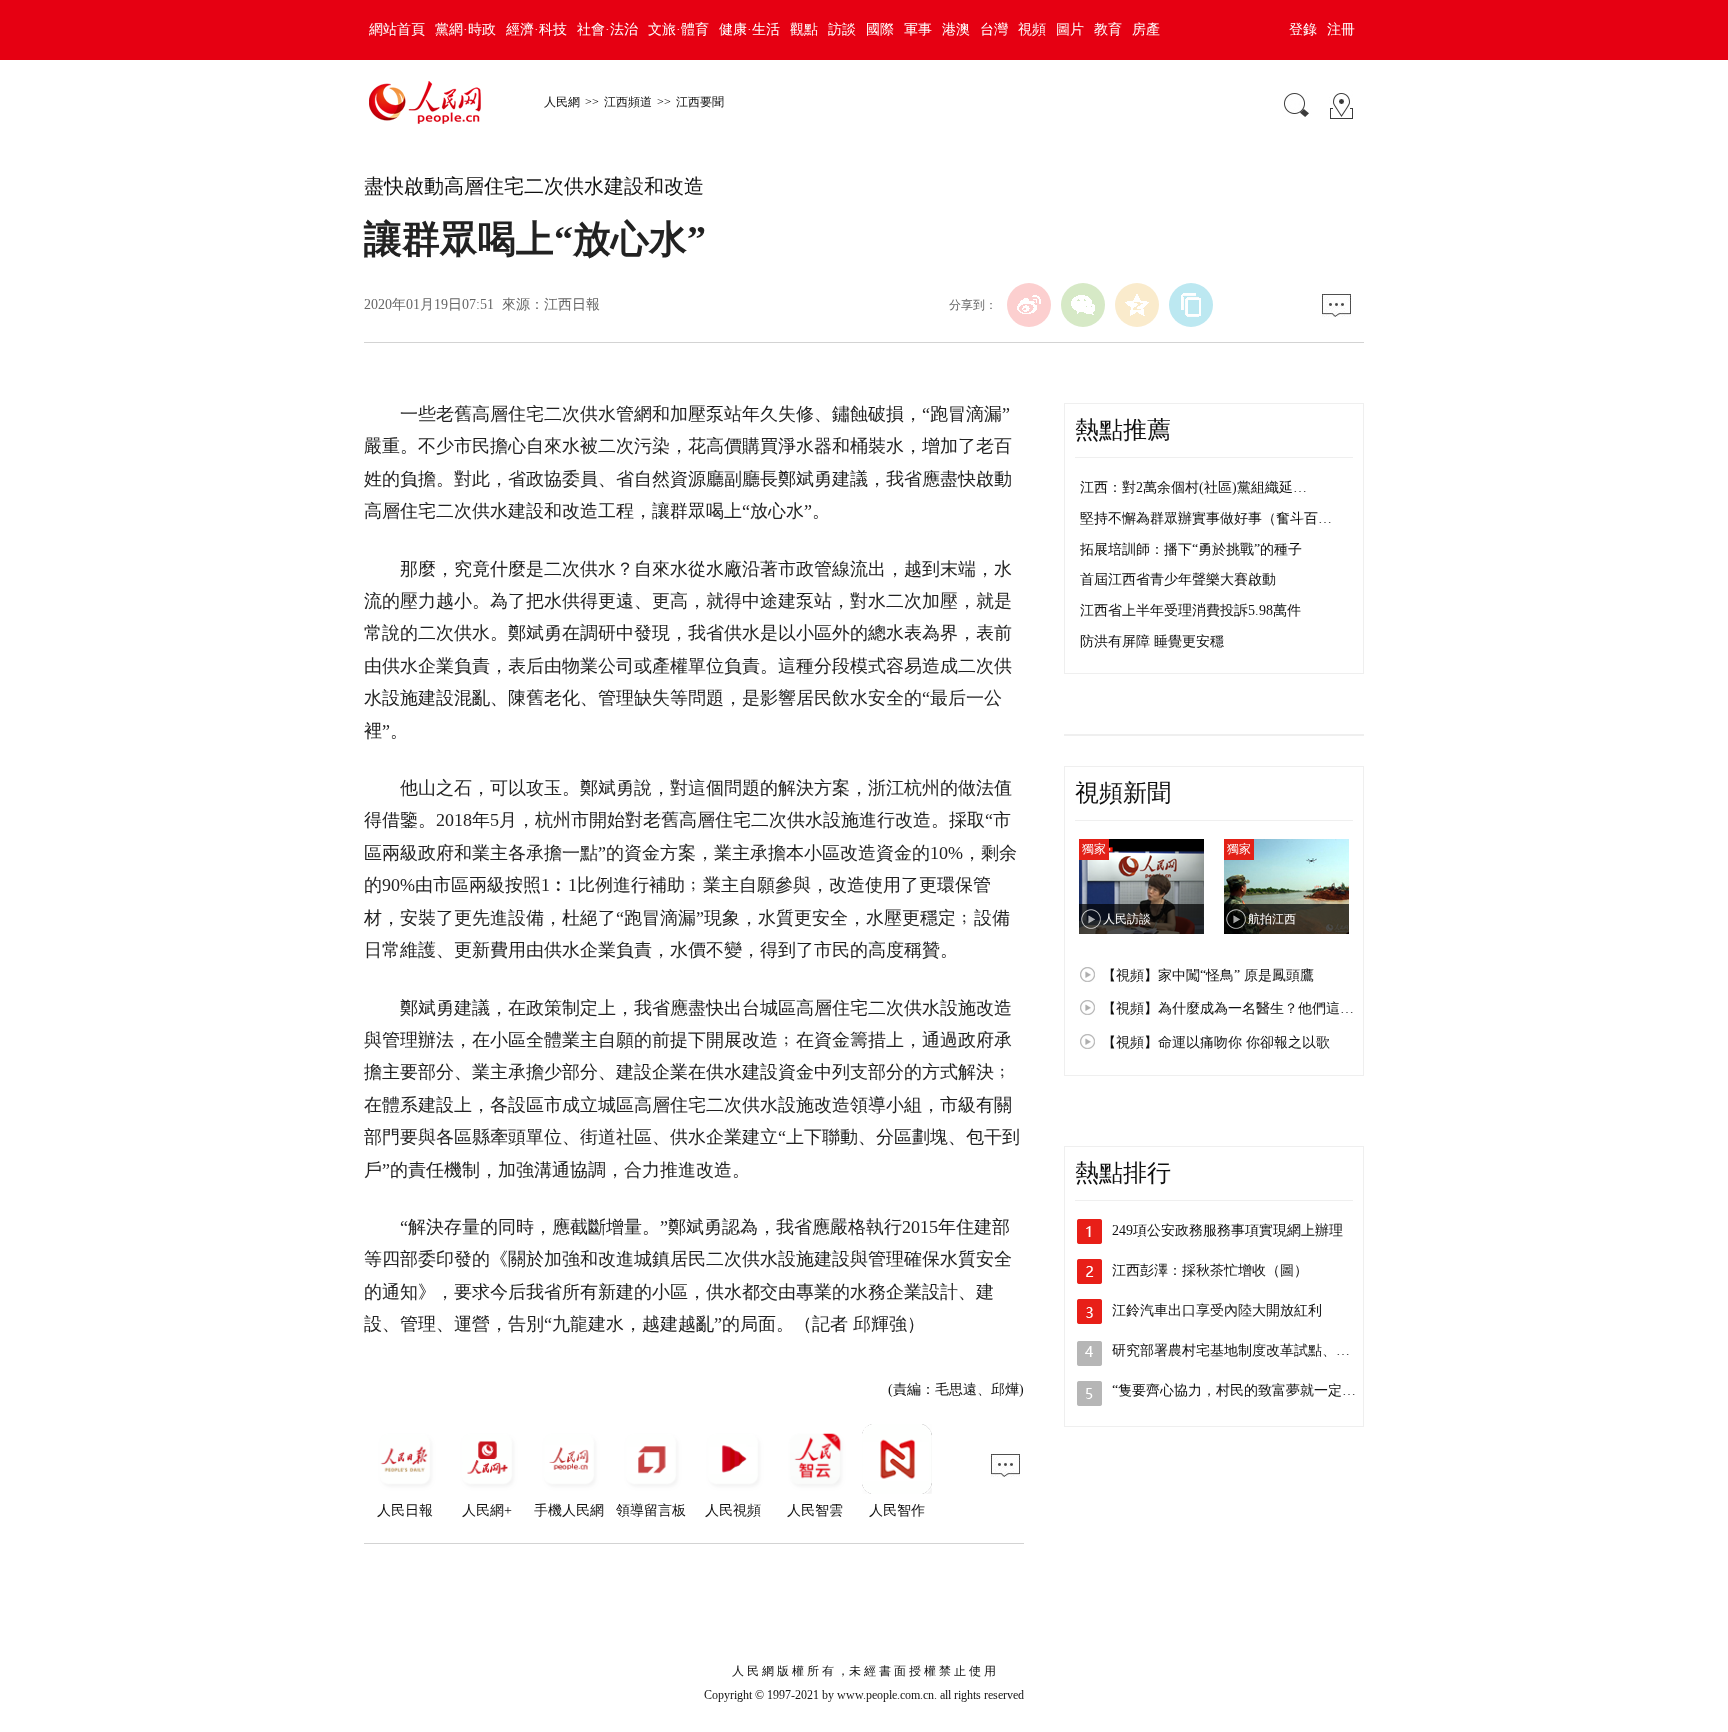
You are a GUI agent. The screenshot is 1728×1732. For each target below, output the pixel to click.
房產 (1146, 29)
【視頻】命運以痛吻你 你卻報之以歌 (1216, 1042)
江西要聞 (700, 102)
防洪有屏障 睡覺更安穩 (1152, 641)
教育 (1108, 29)
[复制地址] (1191, 305)
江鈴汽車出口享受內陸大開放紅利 (1217, 1310)
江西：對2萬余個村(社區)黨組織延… (1193, 487)
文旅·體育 (678, 29)
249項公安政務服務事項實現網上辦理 (1227, 1230)
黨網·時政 (465, 29)
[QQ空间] (1137, 305)
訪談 (842, 29)
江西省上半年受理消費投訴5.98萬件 (1190, 610)
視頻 (1032, 29)
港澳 (956, 29)
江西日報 (572, 304)
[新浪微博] (1029, 305)
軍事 (918, 29)
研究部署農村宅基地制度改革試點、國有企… (1252, 1350)
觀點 (804, 29)
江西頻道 (628, 102)
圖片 (1070, 29)
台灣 (994, 29)
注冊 (1341, 29)
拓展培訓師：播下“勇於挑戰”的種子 (1191, 549)
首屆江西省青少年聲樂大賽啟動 (1178, 579)
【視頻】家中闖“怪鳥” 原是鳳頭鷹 (1208, 975)
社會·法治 (607, 29)
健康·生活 (749, 29)
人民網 (562, 102)
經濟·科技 (536, 29)
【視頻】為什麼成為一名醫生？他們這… (1228, 1008)
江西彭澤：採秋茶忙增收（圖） (1210, 1270)
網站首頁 (397, 29)
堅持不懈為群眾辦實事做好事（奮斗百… (1206, 518)
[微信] (1083, 305)
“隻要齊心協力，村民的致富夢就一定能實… (1248, 1390)
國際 (880, 29)
